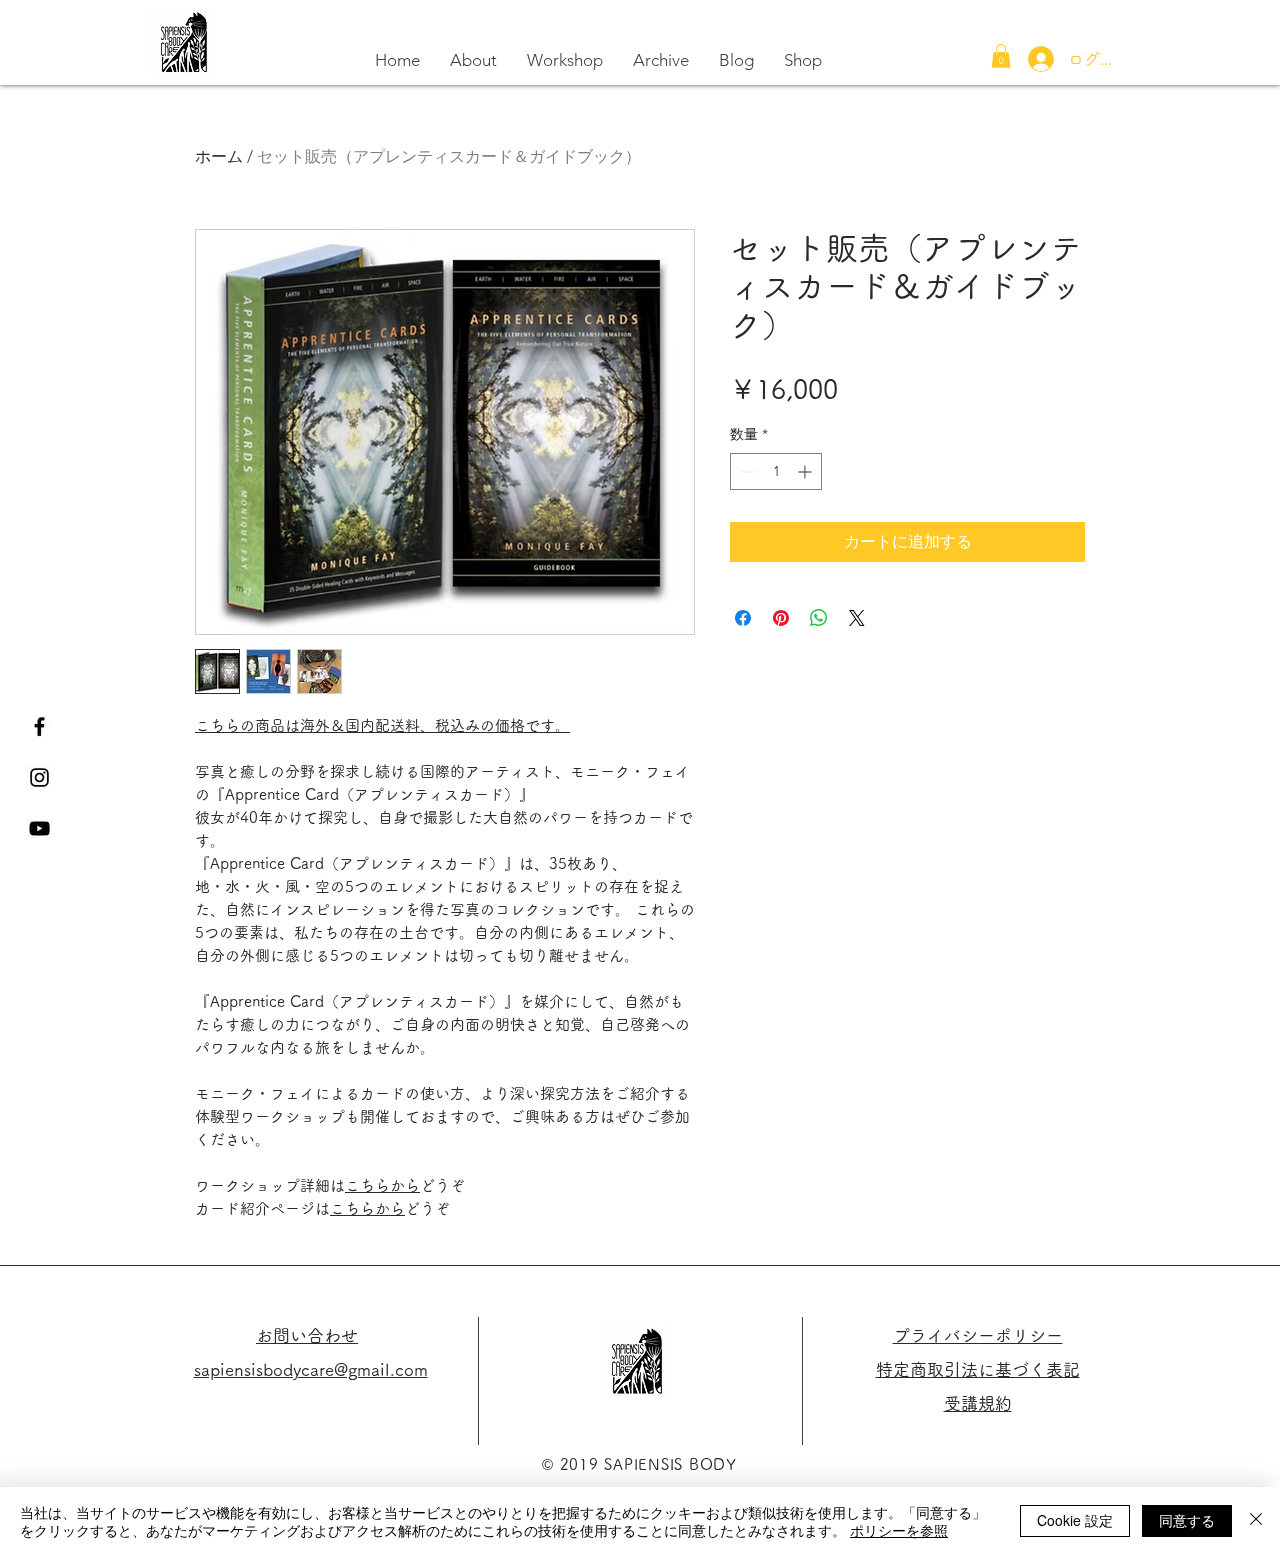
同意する (1187, 1520)
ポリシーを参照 (899, 1530)
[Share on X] (857, 618)
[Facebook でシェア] (743, 618)
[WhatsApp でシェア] (819, 618)
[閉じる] (1256, 1521)
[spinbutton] (776, 471)
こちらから (382, 1185)
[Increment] (806, 471)
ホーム (219, 156)
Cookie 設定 (1075, 1520)
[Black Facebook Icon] (39, 726)
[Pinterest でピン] (781, 618)
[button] (1001, 56)
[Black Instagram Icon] (39, 777)
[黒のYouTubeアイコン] (39, 828)
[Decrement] (745, 471)
